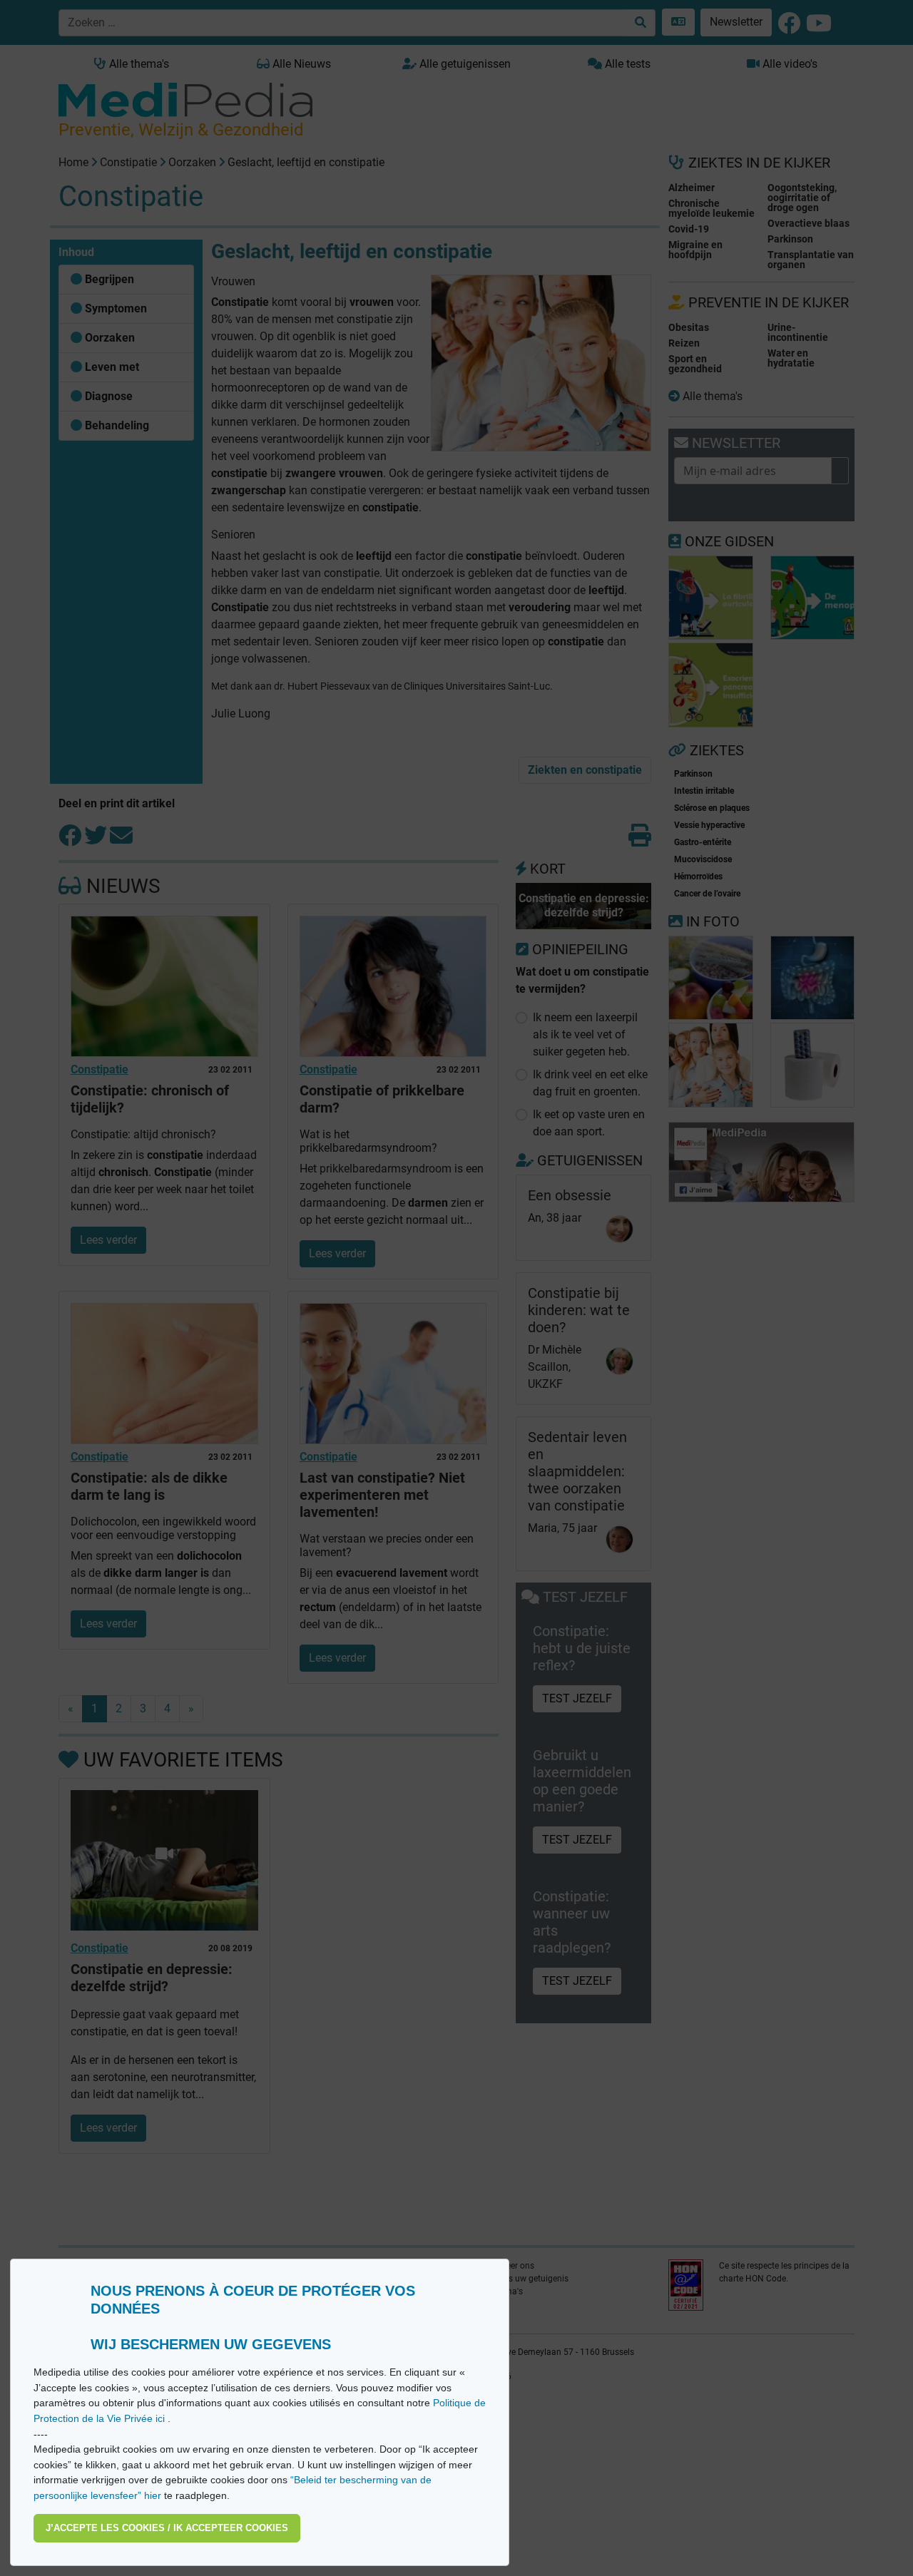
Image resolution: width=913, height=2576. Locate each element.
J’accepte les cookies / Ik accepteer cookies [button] (167, 2528)
